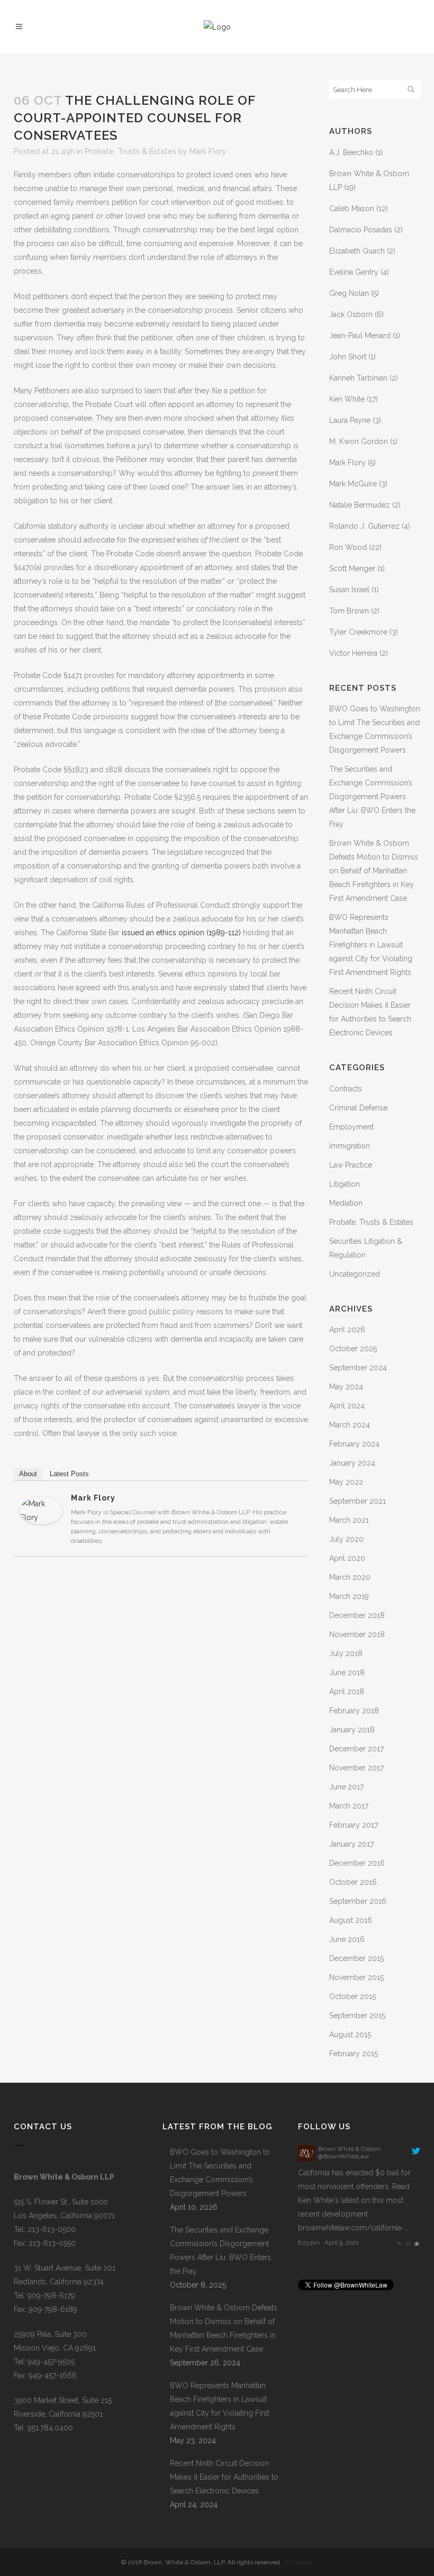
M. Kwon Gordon (359, 441)
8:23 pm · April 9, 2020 (328, 2243)
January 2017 (351, 1844)
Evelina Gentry (354, 272)
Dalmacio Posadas (361, 230)
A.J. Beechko (351, 152)
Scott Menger (352, 568)
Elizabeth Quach (357, 251)
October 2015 (352, 1996)
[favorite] (416, 2243)
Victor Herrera (353, 653)
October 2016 (353, 1882)
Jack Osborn (351, 314)
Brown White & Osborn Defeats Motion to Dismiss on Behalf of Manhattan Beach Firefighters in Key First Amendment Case (374, 871)
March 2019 (349, 1596)
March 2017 (349, 1806)
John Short (348, 357)
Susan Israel (349, 590)
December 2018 (357, 1615)
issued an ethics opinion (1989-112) (181, 933)
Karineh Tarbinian (358, 378)
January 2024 (352, 1463)
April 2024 (347, 1406)
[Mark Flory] (41, 1522)
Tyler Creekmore (358, 632)
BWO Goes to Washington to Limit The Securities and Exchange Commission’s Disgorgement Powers (220, 2173)
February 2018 (354, 1711)
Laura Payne (350, 420)
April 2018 (347, 1692)
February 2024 (354, 1444)
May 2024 (346, 1387)
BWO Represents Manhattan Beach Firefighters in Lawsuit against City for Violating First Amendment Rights (371, 945)
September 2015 (357, 2015)
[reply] (399, 2243)
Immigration (350, 1146)
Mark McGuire (353, 484)
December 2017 (356, 1749)
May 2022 (346, 1482)
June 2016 (347, 1939)
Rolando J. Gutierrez (364, 526)
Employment (351, 1127)
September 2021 (358, 1501)
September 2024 (358, 1368)
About (28, 1474)
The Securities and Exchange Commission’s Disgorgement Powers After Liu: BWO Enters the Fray (372, 797)
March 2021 (349, 1520)
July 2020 (346, 1539)
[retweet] (408, 2243)
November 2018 (357, 1634)
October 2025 (353, 1349)
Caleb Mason (352, 209)
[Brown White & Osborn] (306, 2159)
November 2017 (356, 1768)
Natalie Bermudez (360, 505)
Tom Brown (349, 611)
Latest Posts (69, 1474)
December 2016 (357, 1863)
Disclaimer (298, 2562)
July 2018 (346, 1653)
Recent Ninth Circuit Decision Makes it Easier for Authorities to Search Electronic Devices (224, 2477)
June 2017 (346, 1787)
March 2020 (350, 1577)
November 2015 (356, 1977)
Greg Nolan (349, 293)
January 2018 (352, 1730)
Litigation (345, 1184)
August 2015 (350, 2035)
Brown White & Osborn (350, 2149)
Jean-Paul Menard (360, 336)
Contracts (346, 1089)
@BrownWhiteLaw (343, 2156)
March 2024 (350, 1425)
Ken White (347, 399)
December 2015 (356, 1958)
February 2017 (354, 1825)
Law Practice (351, 1165)
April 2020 (347, 1558)
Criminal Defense (358, 1108)
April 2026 (347, 1330)
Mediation (346, 1203)
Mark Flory (208, 151)
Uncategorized (355, 1274)
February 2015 (354, 2054)
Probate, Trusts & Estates (130, 151)
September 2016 (358, 1901)
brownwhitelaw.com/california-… (353, 2228)
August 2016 (351, 1920)
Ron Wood (348, 547)
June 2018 (347, 1673)
